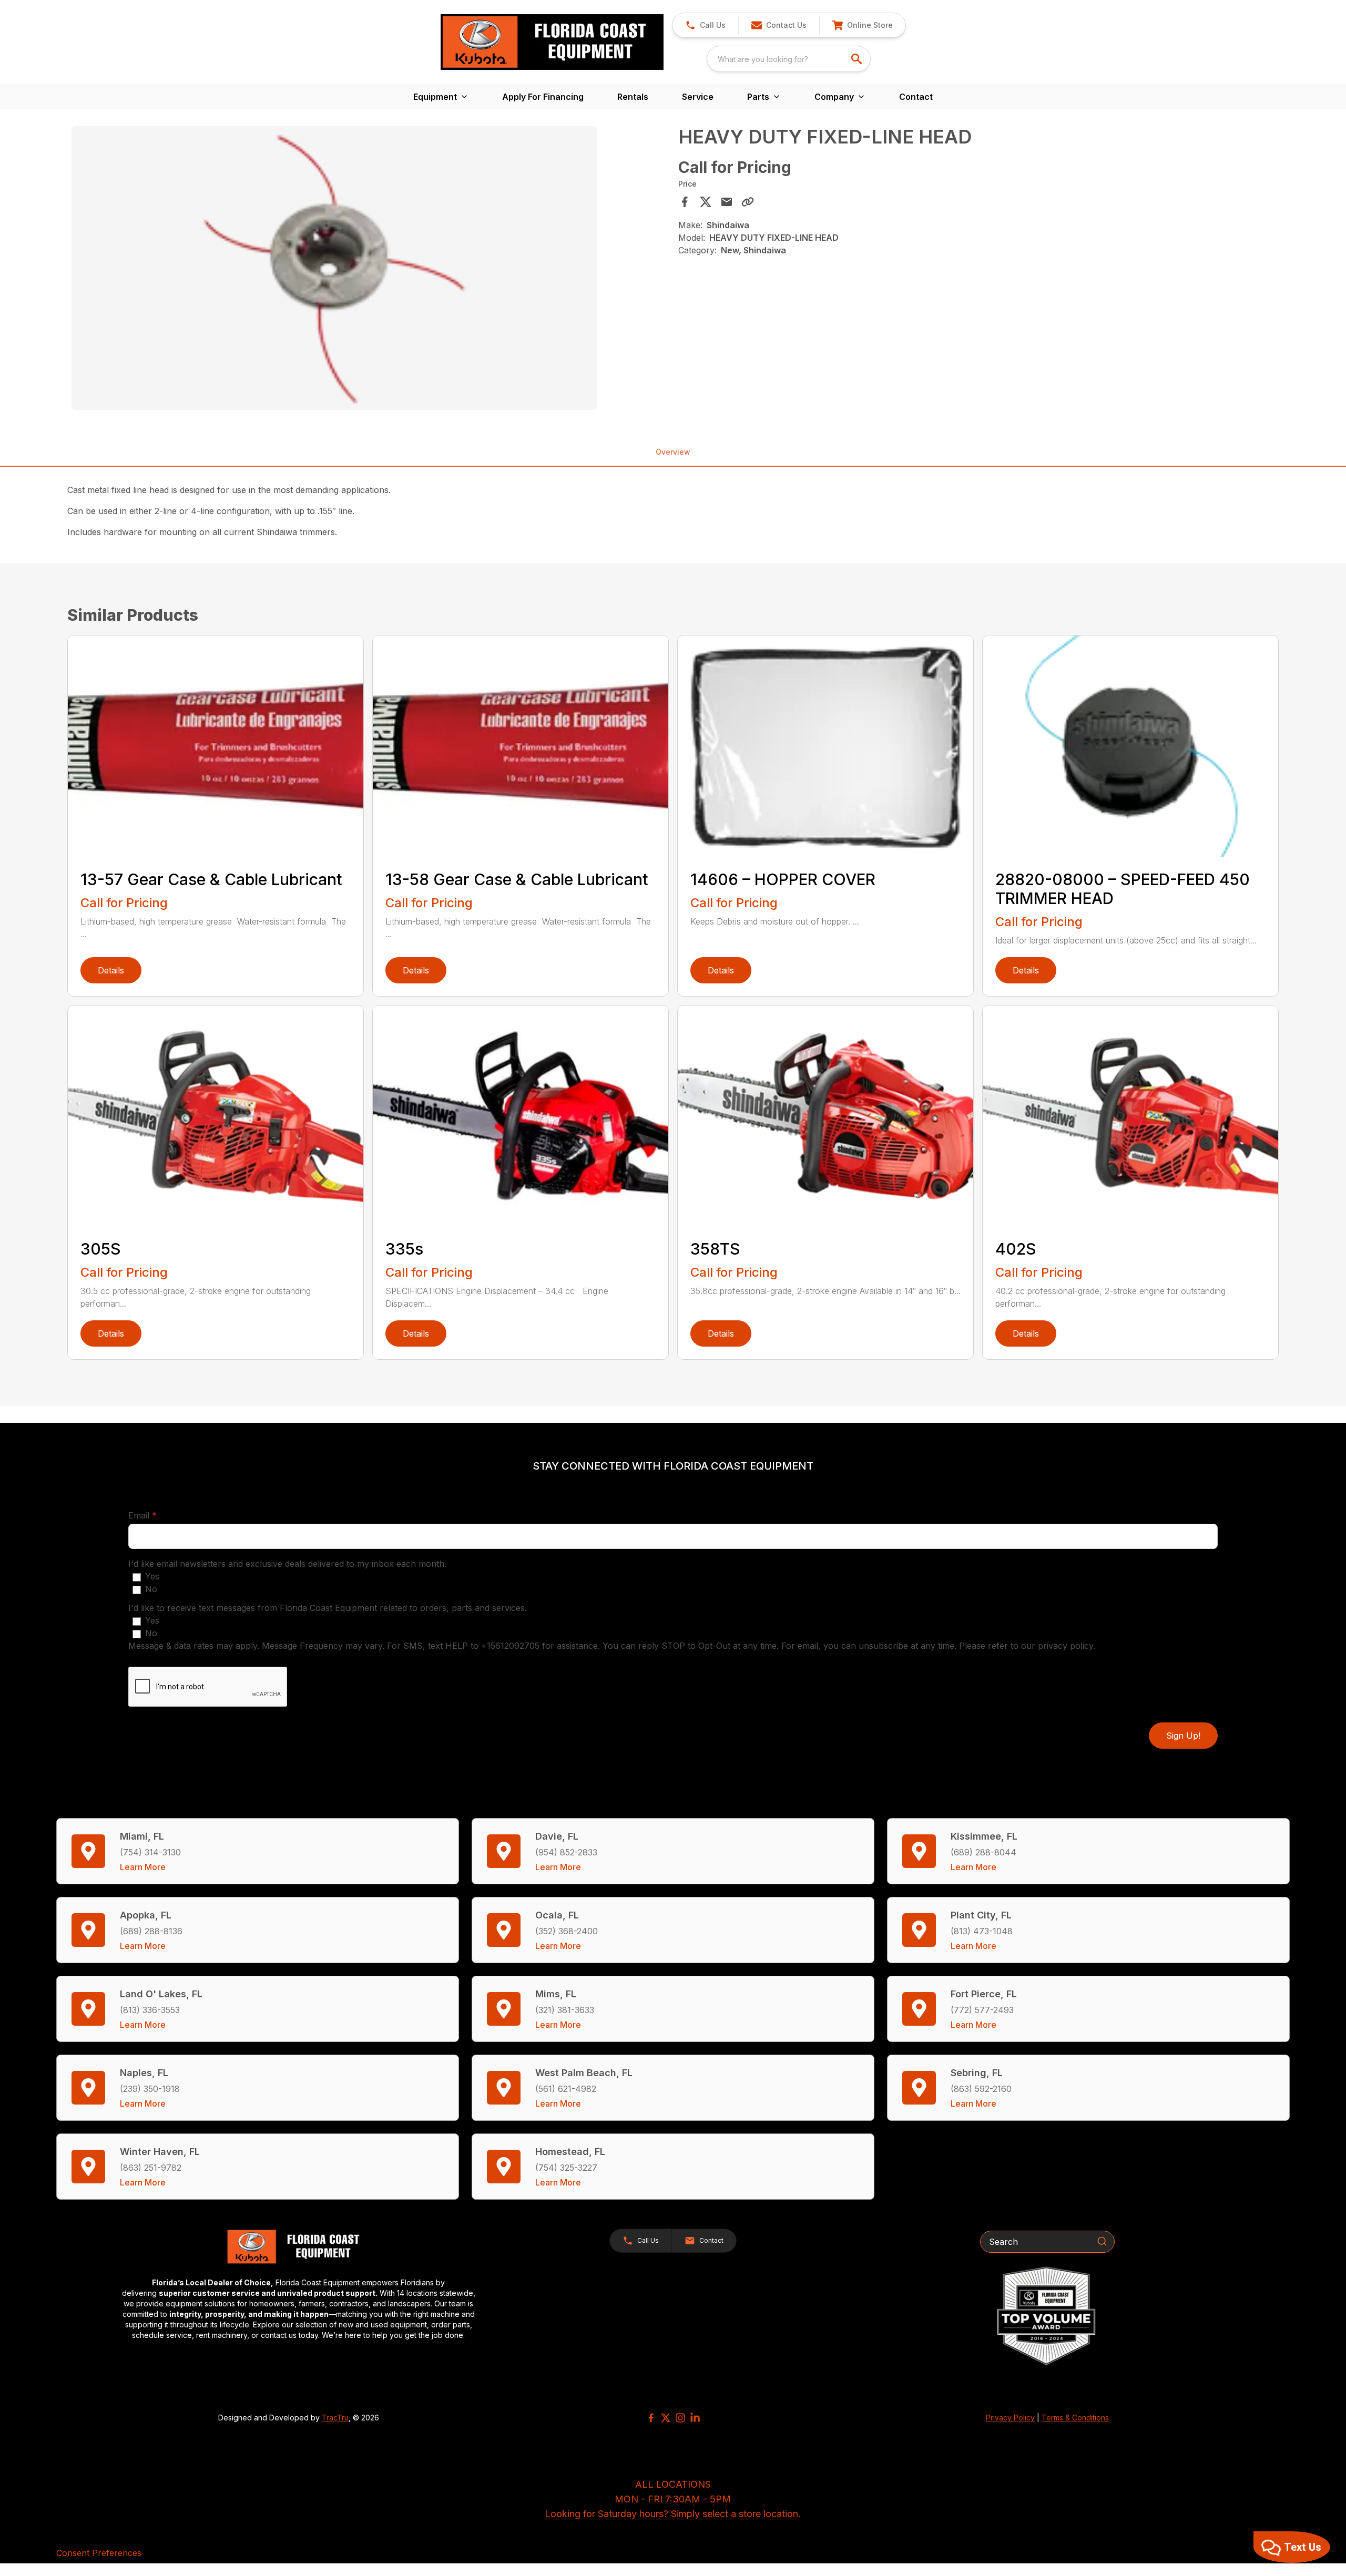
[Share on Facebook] (685, 202)
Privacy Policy (1010, 2418)
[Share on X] (706, 202)
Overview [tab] (673, 452)
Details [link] (111, 970)
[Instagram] (680, 2418)
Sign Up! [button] (1183, 1736)
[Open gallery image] (334, 268)
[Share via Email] (727, 202)
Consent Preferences (99, 2553)
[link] (862, 25)
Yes (152, 1576)
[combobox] (789, 59)
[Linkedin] (695, 2418)
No (151, 1589)
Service (698, 97)
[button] (705, 25)
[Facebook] (651, 2418)
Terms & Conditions (1075, 2418)
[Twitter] (666, 2418)
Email (159, 1515)
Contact (916, 97)
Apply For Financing (543, 97)
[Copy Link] (748, 202)
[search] (858, 59)
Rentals (633, 97)
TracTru (335, 2418)
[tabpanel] (370, 270)
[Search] (1102, 2241)
